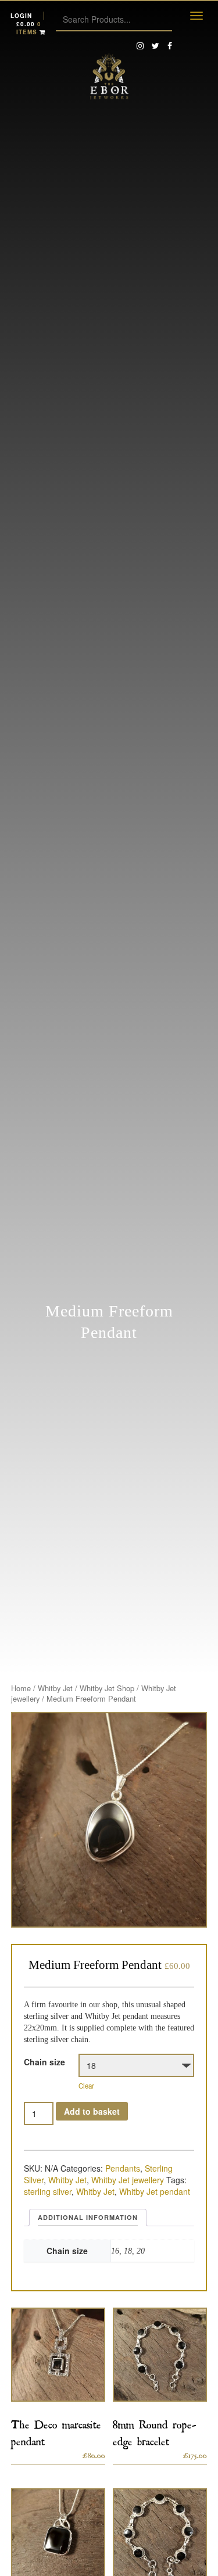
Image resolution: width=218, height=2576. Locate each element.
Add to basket (92, 2111)
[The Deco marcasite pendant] (58, 2355)
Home (21, 1688)
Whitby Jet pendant (155, 2191)
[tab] (88, 2218)
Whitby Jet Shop (107, 1688)
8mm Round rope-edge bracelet (155, 2431)
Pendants (123, 2168)
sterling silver (48, 2191)
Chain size (44, 2062)
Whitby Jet (55, 1688)
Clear (86, 2086)
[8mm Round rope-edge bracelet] (160, 2355)
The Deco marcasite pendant (56, 2431)
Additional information (88, 2217)
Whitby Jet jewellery (128, 2180)
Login (21, 16)
